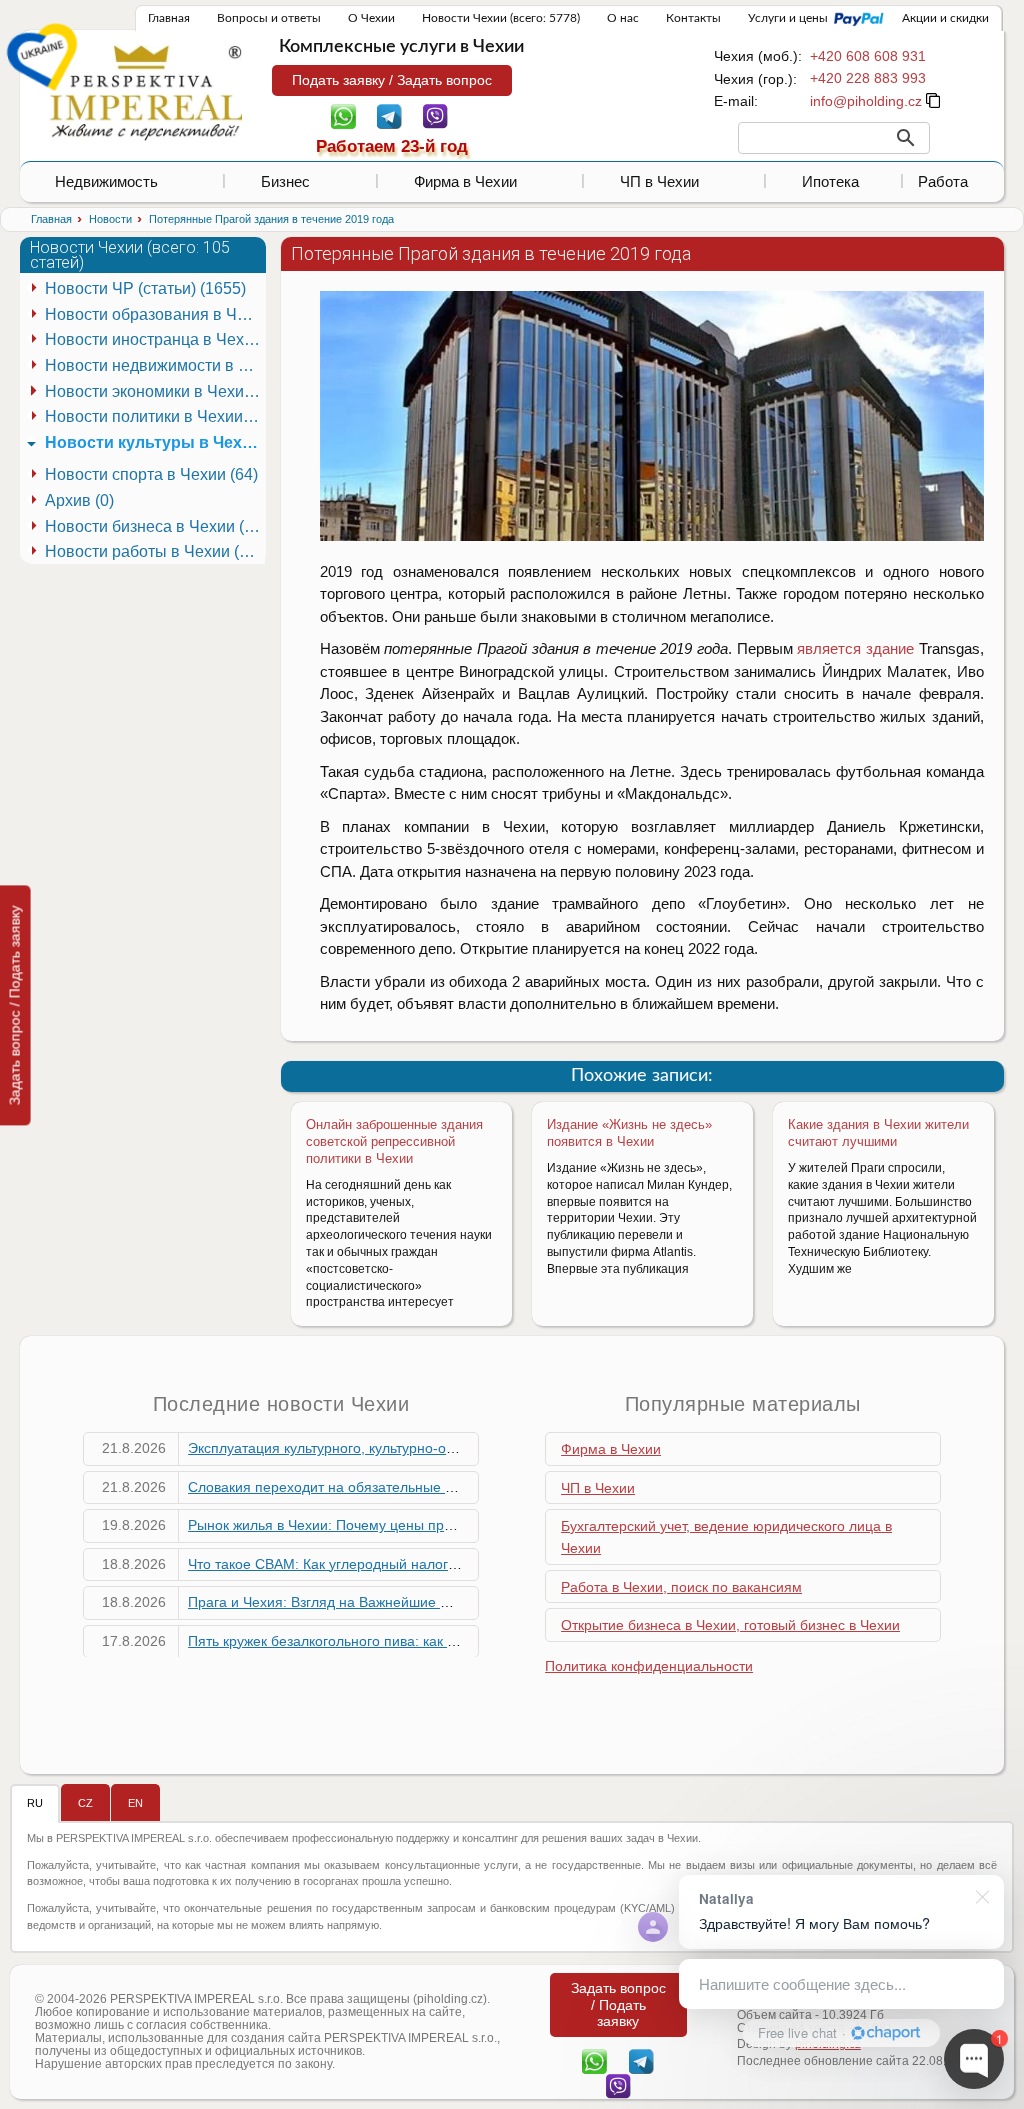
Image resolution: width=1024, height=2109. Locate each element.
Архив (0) (79, 500)
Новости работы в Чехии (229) (155, 551)
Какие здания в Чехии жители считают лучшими (878, 1133)
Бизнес (285, 181)
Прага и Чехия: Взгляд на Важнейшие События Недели (370, 1602)
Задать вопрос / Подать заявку (15, 1005)
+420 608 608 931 (868, 56)
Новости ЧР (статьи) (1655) (145, 288)
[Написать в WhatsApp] (343, 115)
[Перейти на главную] (146, 92)
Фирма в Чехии (465, 181)
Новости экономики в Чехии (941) (155, 391)
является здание (855, 648)
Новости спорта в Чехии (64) (151, 474)
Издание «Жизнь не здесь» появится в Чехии (629, 1133)
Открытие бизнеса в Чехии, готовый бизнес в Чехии (730, 1625)
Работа (943, 181)
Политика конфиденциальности (649, 1666)
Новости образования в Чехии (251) (155, 314)
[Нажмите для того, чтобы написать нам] (866, 101)
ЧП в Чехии (659, 181)
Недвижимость (106, 181)
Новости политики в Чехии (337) (155, 416)
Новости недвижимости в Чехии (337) (155, 365)
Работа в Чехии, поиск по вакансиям (681, 1587)
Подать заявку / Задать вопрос (392, 80)
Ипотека (830, 181)
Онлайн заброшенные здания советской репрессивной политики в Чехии (394, 1141)
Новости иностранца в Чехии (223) (155, 339)
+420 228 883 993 (868, 78)
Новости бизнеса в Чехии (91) (155, 526)
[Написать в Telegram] (389, 115)
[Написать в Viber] (435, 115)
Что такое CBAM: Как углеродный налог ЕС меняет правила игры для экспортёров (459, 1564)
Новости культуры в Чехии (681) (155, 442)
